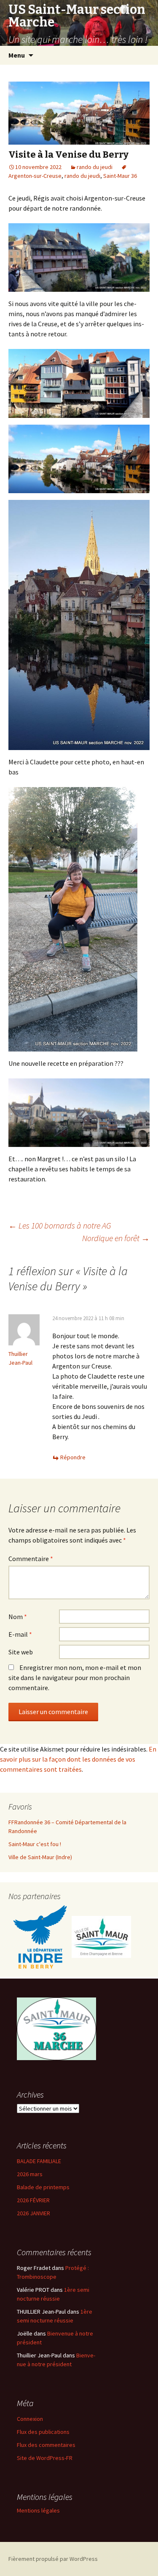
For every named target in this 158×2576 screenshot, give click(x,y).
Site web (21, 1652)
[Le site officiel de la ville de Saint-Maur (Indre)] (101, 1937)
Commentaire (31, 1559)
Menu (17, 55)
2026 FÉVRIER (33, 2200)
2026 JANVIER (33, 2213)
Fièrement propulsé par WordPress (53, 2559)
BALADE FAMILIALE (39, 2161)
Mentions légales (38, 2510)
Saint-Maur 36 (120, 176)
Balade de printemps (43, 2187)
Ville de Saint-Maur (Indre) (40, 1857)
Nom (18, 1617)
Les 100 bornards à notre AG (60, 1225)
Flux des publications (43, 2432)
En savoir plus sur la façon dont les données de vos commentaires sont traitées (78, 1759)
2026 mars (30, 2174)
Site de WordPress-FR (45, 2458)
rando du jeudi (95, 167)
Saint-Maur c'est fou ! (35, 1844)
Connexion (30, 2419)
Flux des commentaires (46, 2445)
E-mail (20, 1634)
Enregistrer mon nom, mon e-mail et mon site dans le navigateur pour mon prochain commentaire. (75, 1678)
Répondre (73, 1457)
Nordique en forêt (116, 1238)
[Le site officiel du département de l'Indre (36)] (40, 1937)
